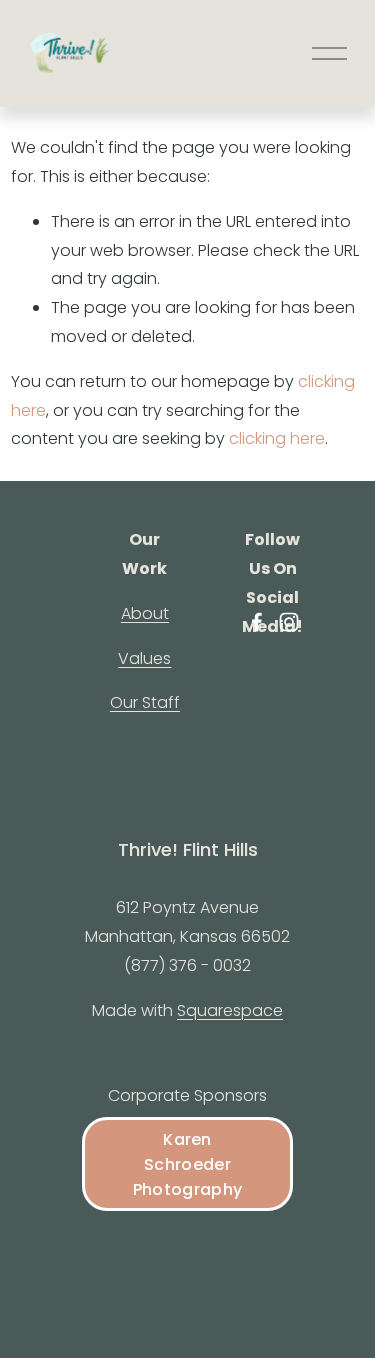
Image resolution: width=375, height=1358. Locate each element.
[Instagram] (289, 622)
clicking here (277, 438)
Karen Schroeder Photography (188, 1164)
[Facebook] (257, 622)
